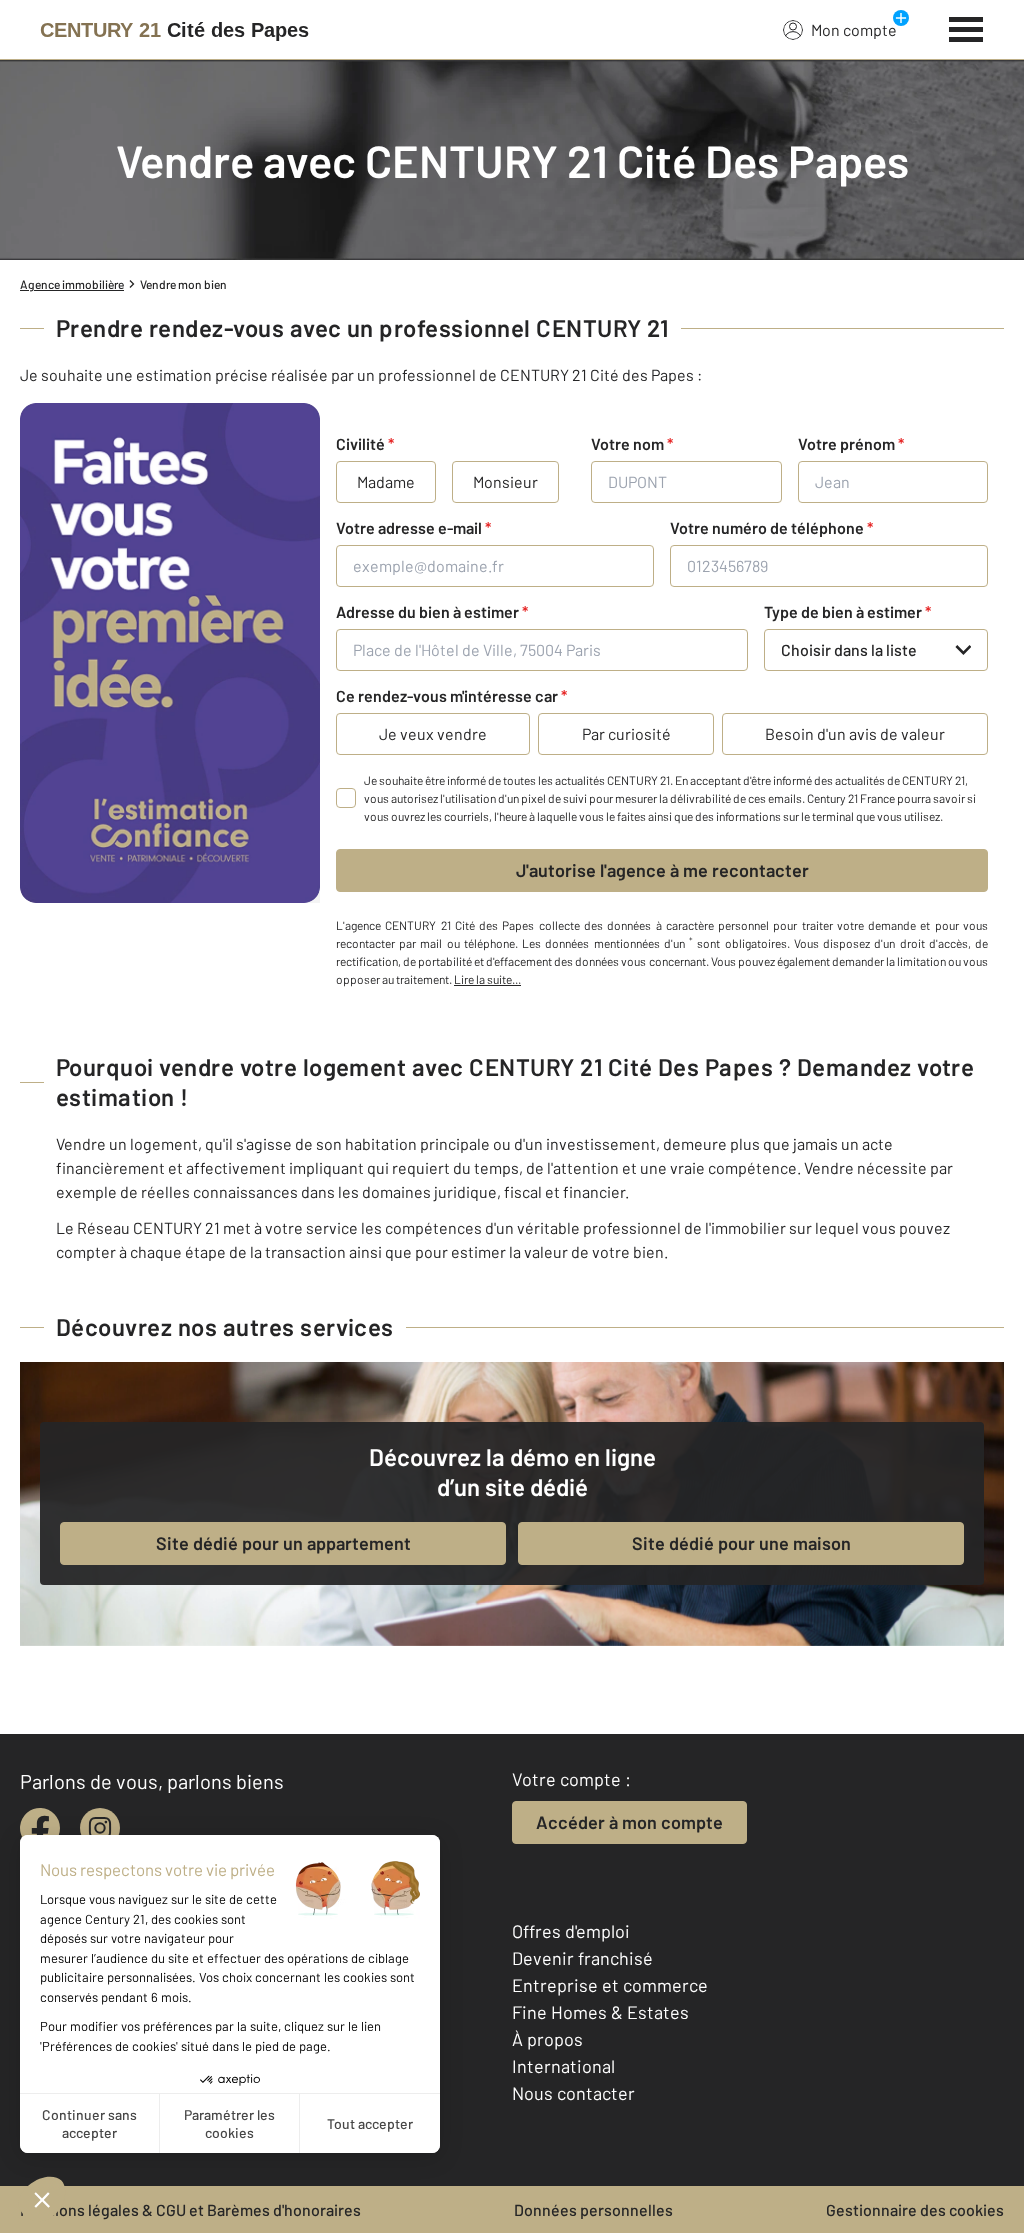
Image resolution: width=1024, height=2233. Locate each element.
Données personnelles (593, 2209)
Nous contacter (573, 2093)
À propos (547, 2039)
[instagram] (100, 1828)
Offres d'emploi (571, 1931)
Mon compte (854, 29)
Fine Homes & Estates (600, 2012)
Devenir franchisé (582, 1958)
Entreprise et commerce (610, 1985)
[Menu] (966, 27)
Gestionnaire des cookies (915, 2209)
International (563, 2066)
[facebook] (40, 1828)
